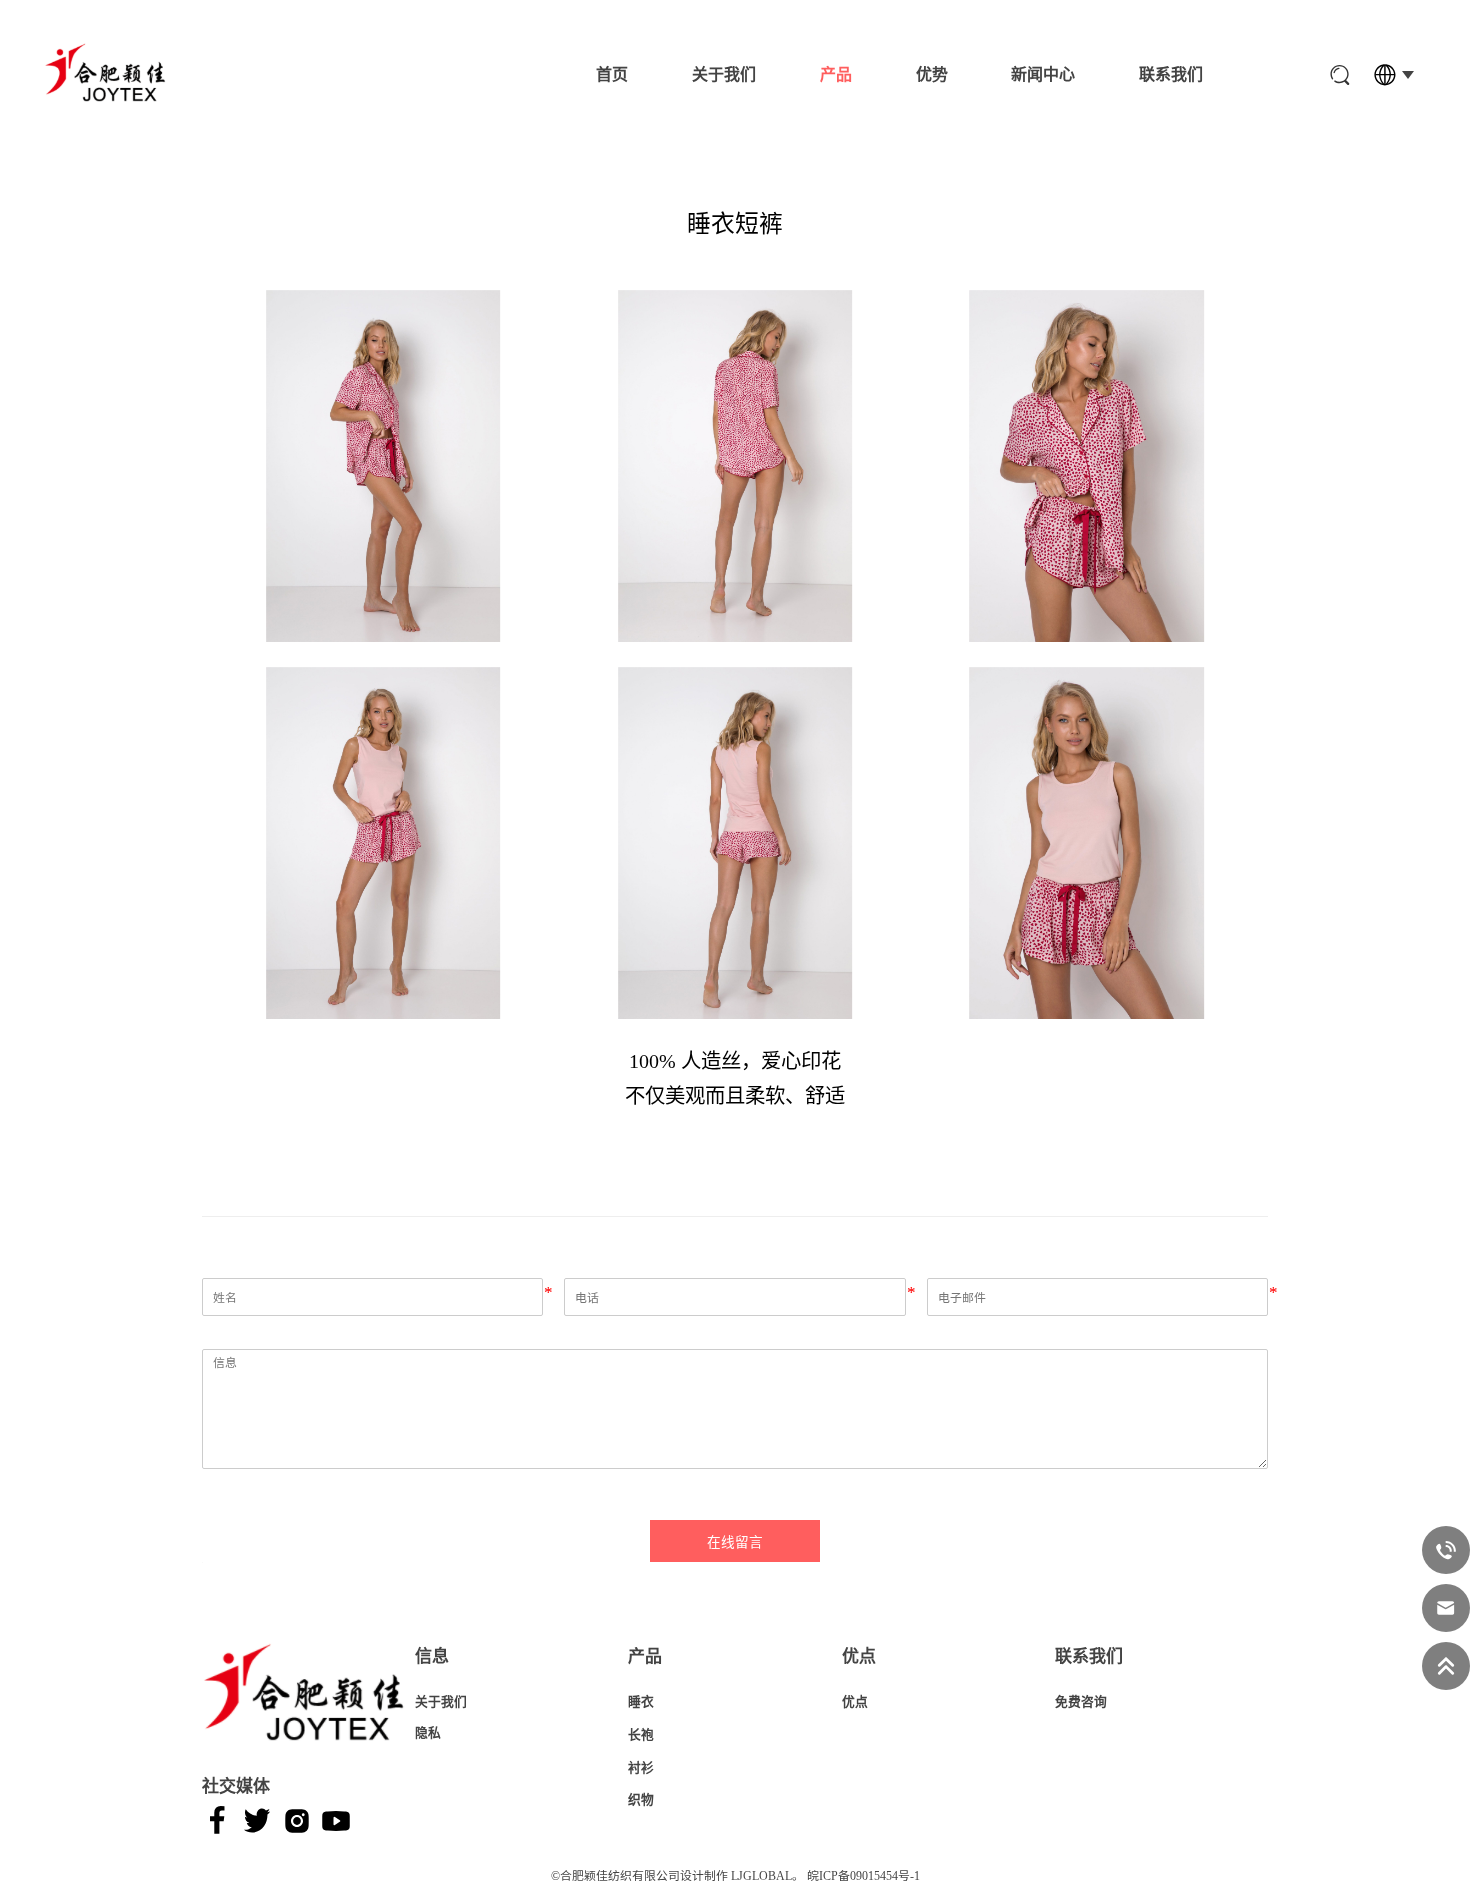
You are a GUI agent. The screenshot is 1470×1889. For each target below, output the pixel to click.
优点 (855, 1702)
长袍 (641, 1735)
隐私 (428, 1733)
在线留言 (735, 1542)
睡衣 (641, 1702)
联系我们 (1171, 74)
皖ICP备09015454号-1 (863, 1876)
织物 (641, 1800)
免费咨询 (1081, 1702)
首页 (612, 74)
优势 (932, 74)
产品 (836, 74)
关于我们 (724, 74)
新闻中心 (1043, 74)
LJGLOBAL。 (767, 1876)
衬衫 (641, 1768)
